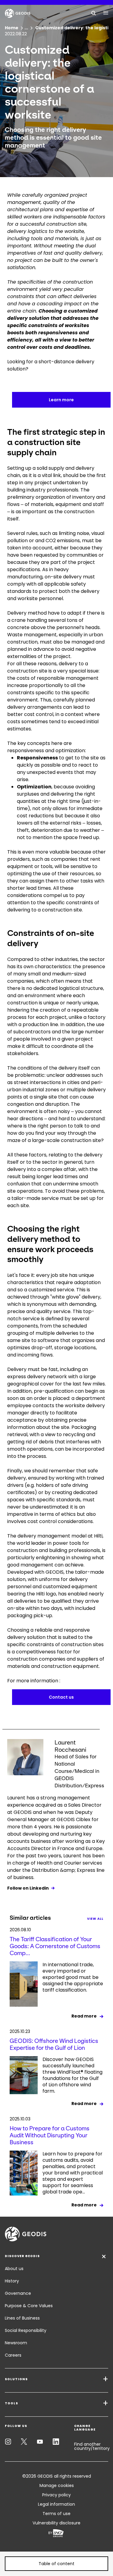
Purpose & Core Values (29, 2306)
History (12, 2281)
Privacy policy (56, 2495)
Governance (18, 2293)
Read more (84, 2016)
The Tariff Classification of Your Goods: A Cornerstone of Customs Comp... (55, 1946)
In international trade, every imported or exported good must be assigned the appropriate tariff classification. (73, 1977)
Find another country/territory (92, 2446)
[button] (56, 2564)
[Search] (94, 13)
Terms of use (56, 2514)
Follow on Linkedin (28, 1888)
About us (14, 2269)
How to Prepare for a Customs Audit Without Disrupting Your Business (50, 2135)
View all (95, 1919)
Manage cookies (57, 2485)
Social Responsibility (26, 2330)
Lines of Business (22, 2318)
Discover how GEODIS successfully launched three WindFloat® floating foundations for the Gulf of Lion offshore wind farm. (72, 2075)
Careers (13, 2355)
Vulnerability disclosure (56, 2523)
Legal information (56, 2504)
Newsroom (16, 2343)
